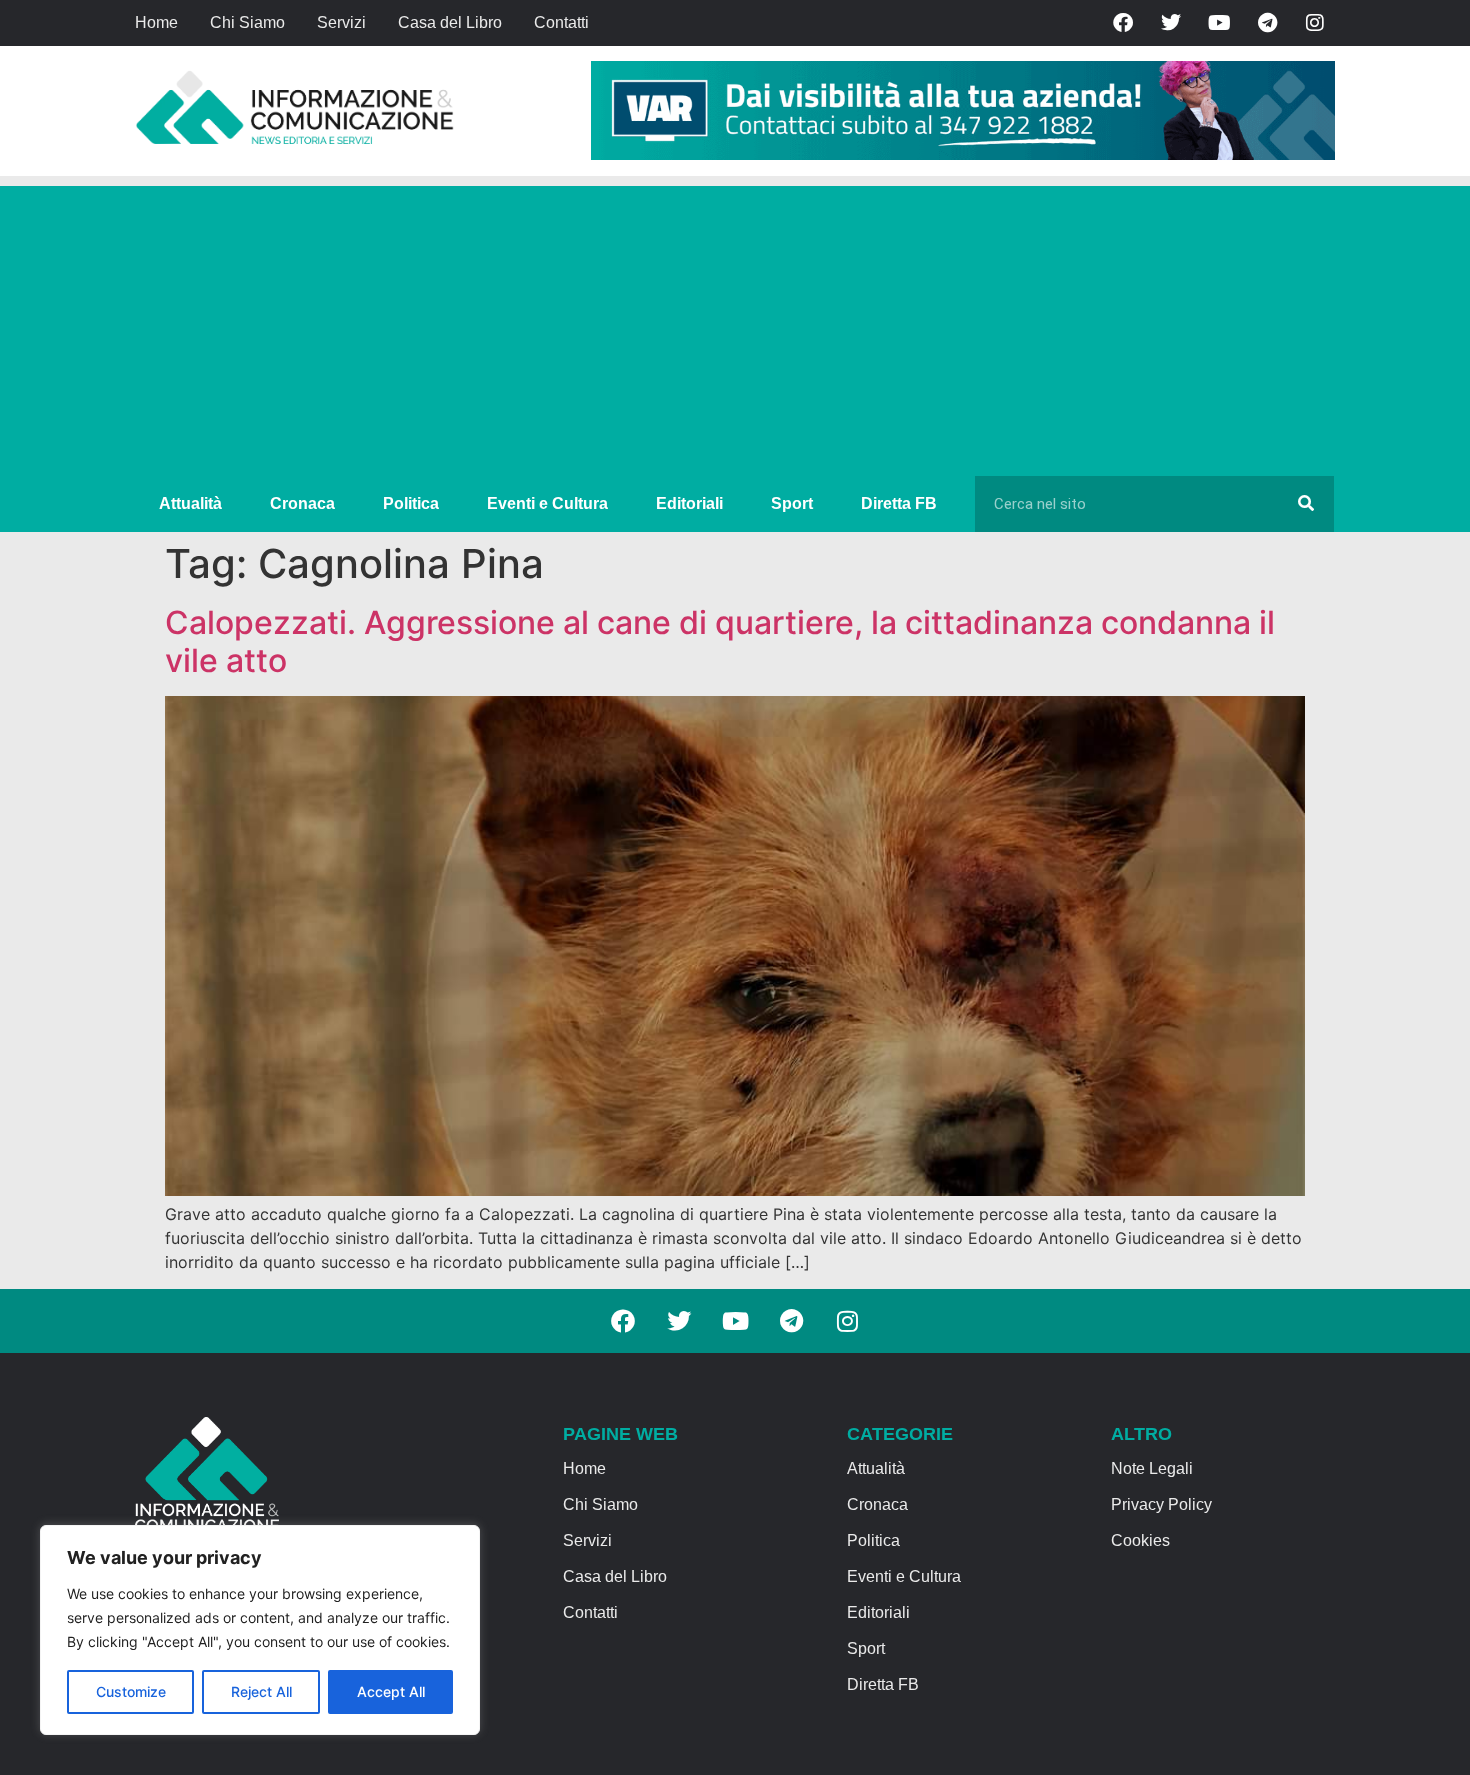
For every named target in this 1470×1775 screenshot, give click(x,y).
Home (156, 22)
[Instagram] (1315, 23)
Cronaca (302, 503)
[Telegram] (1267, 23)
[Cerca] (1306, 504)
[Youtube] (1219, 23)
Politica (411, 503)
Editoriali (689, 503)
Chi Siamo (247, 22)
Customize (131, 1691)
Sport (792, 503)
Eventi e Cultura (547, 503)
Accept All (391, 1691)
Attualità (190, 503)
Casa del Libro (450, 22)
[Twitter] (1171, 23)
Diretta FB (899, 503)
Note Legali (1152, 1468)
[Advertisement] (735, 326)
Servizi (341, 22)
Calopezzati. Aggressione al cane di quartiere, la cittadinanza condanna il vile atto (720, 641)
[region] (260, 1630)
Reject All (261, 1691)
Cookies (1140, 1540)
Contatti (561, 22)
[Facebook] (1123, 23)
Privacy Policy (1161, 1504)
